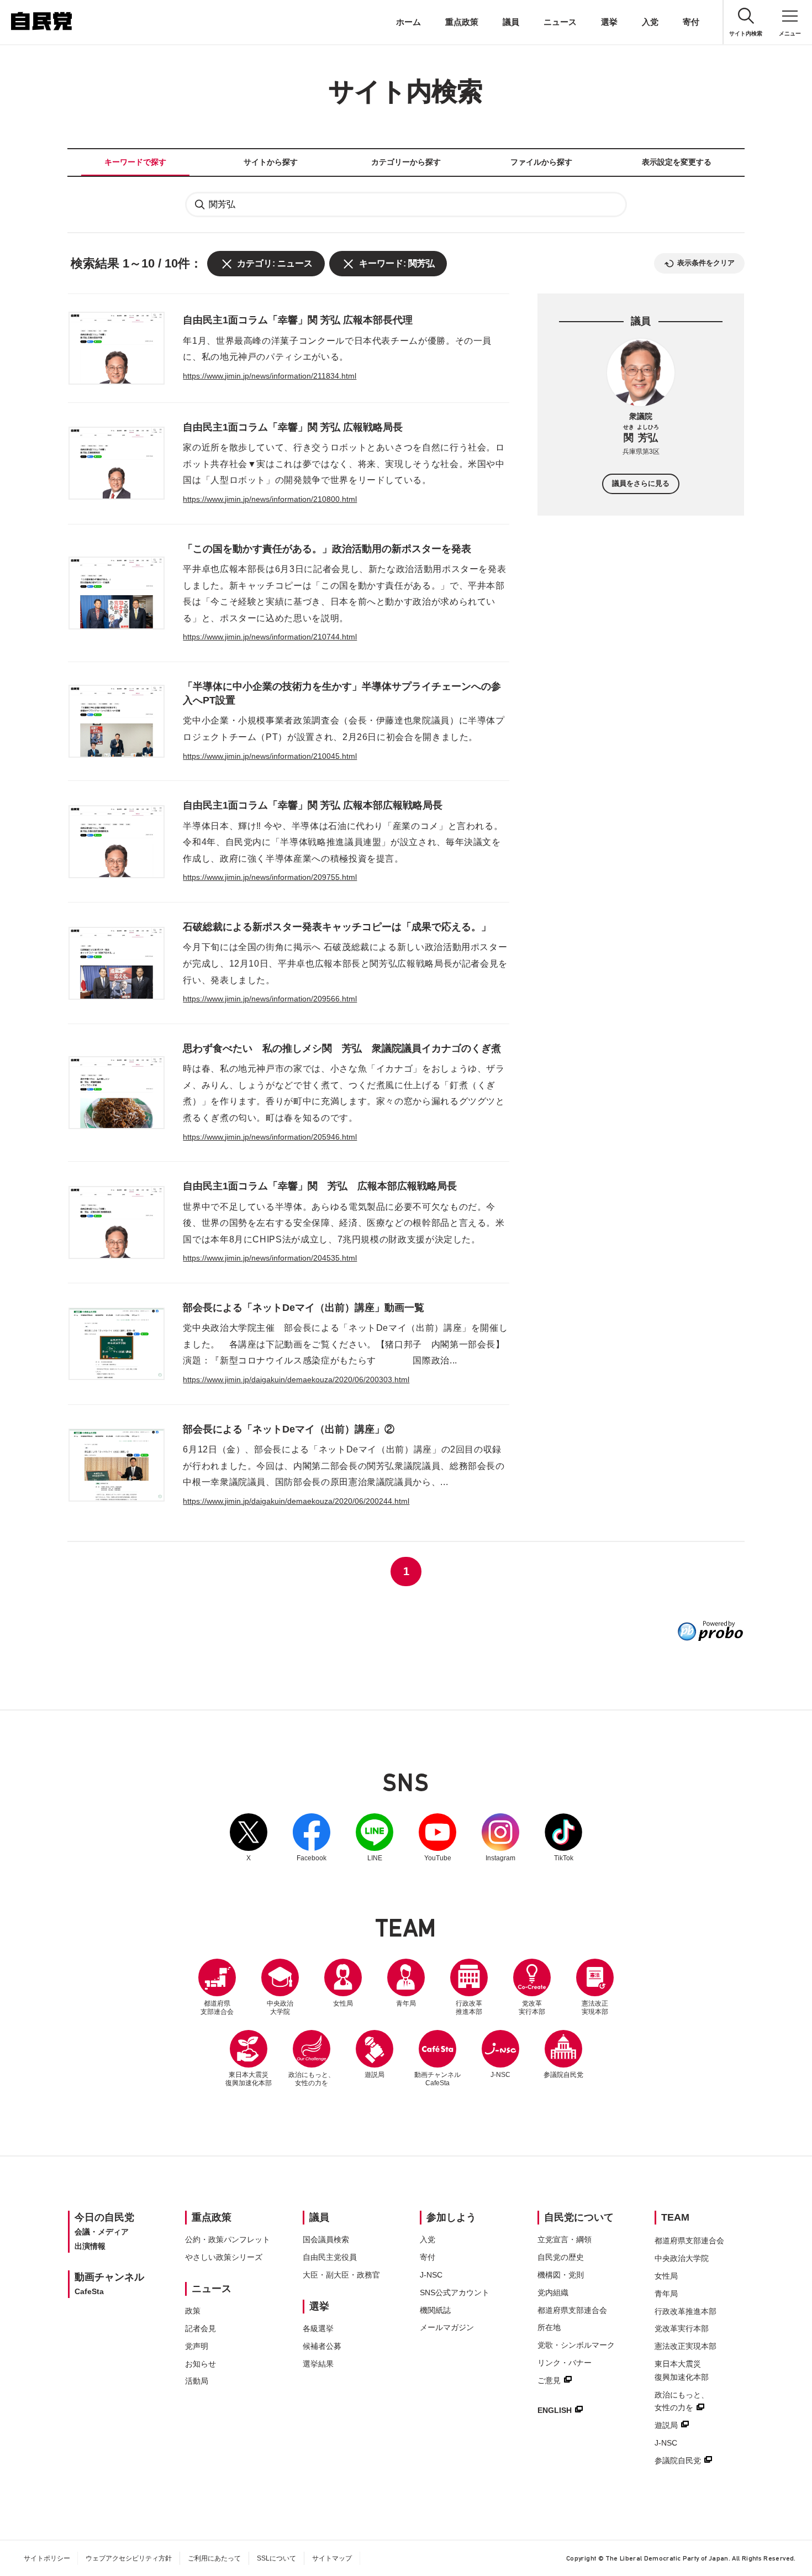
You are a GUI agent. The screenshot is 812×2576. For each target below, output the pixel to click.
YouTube (437, 1838)
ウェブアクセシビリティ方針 (129, 2558)
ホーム (408, 22)
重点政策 (462, 22)
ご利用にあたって (214, 2558)
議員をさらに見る (641, 484)
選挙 (609, 22)
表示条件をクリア (706, 263)
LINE (375, 1838)
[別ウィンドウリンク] (710, 1631)
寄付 (691, 22)
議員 (511, 22)
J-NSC (500, 2075)
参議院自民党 (563, 2054)
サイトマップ (332, 2558)
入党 (650, 22)
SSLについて (276, 2558)
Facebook (312, 1838)
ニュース (560, 22)
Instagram (500, 1838)
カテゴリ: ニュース (275, 263)
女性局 (343, 2003)
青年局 (406, 2003)
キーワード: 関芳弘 (397, 263)
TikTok (563, 1838)
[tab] (135, 162)
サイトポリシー (47, 2558)
